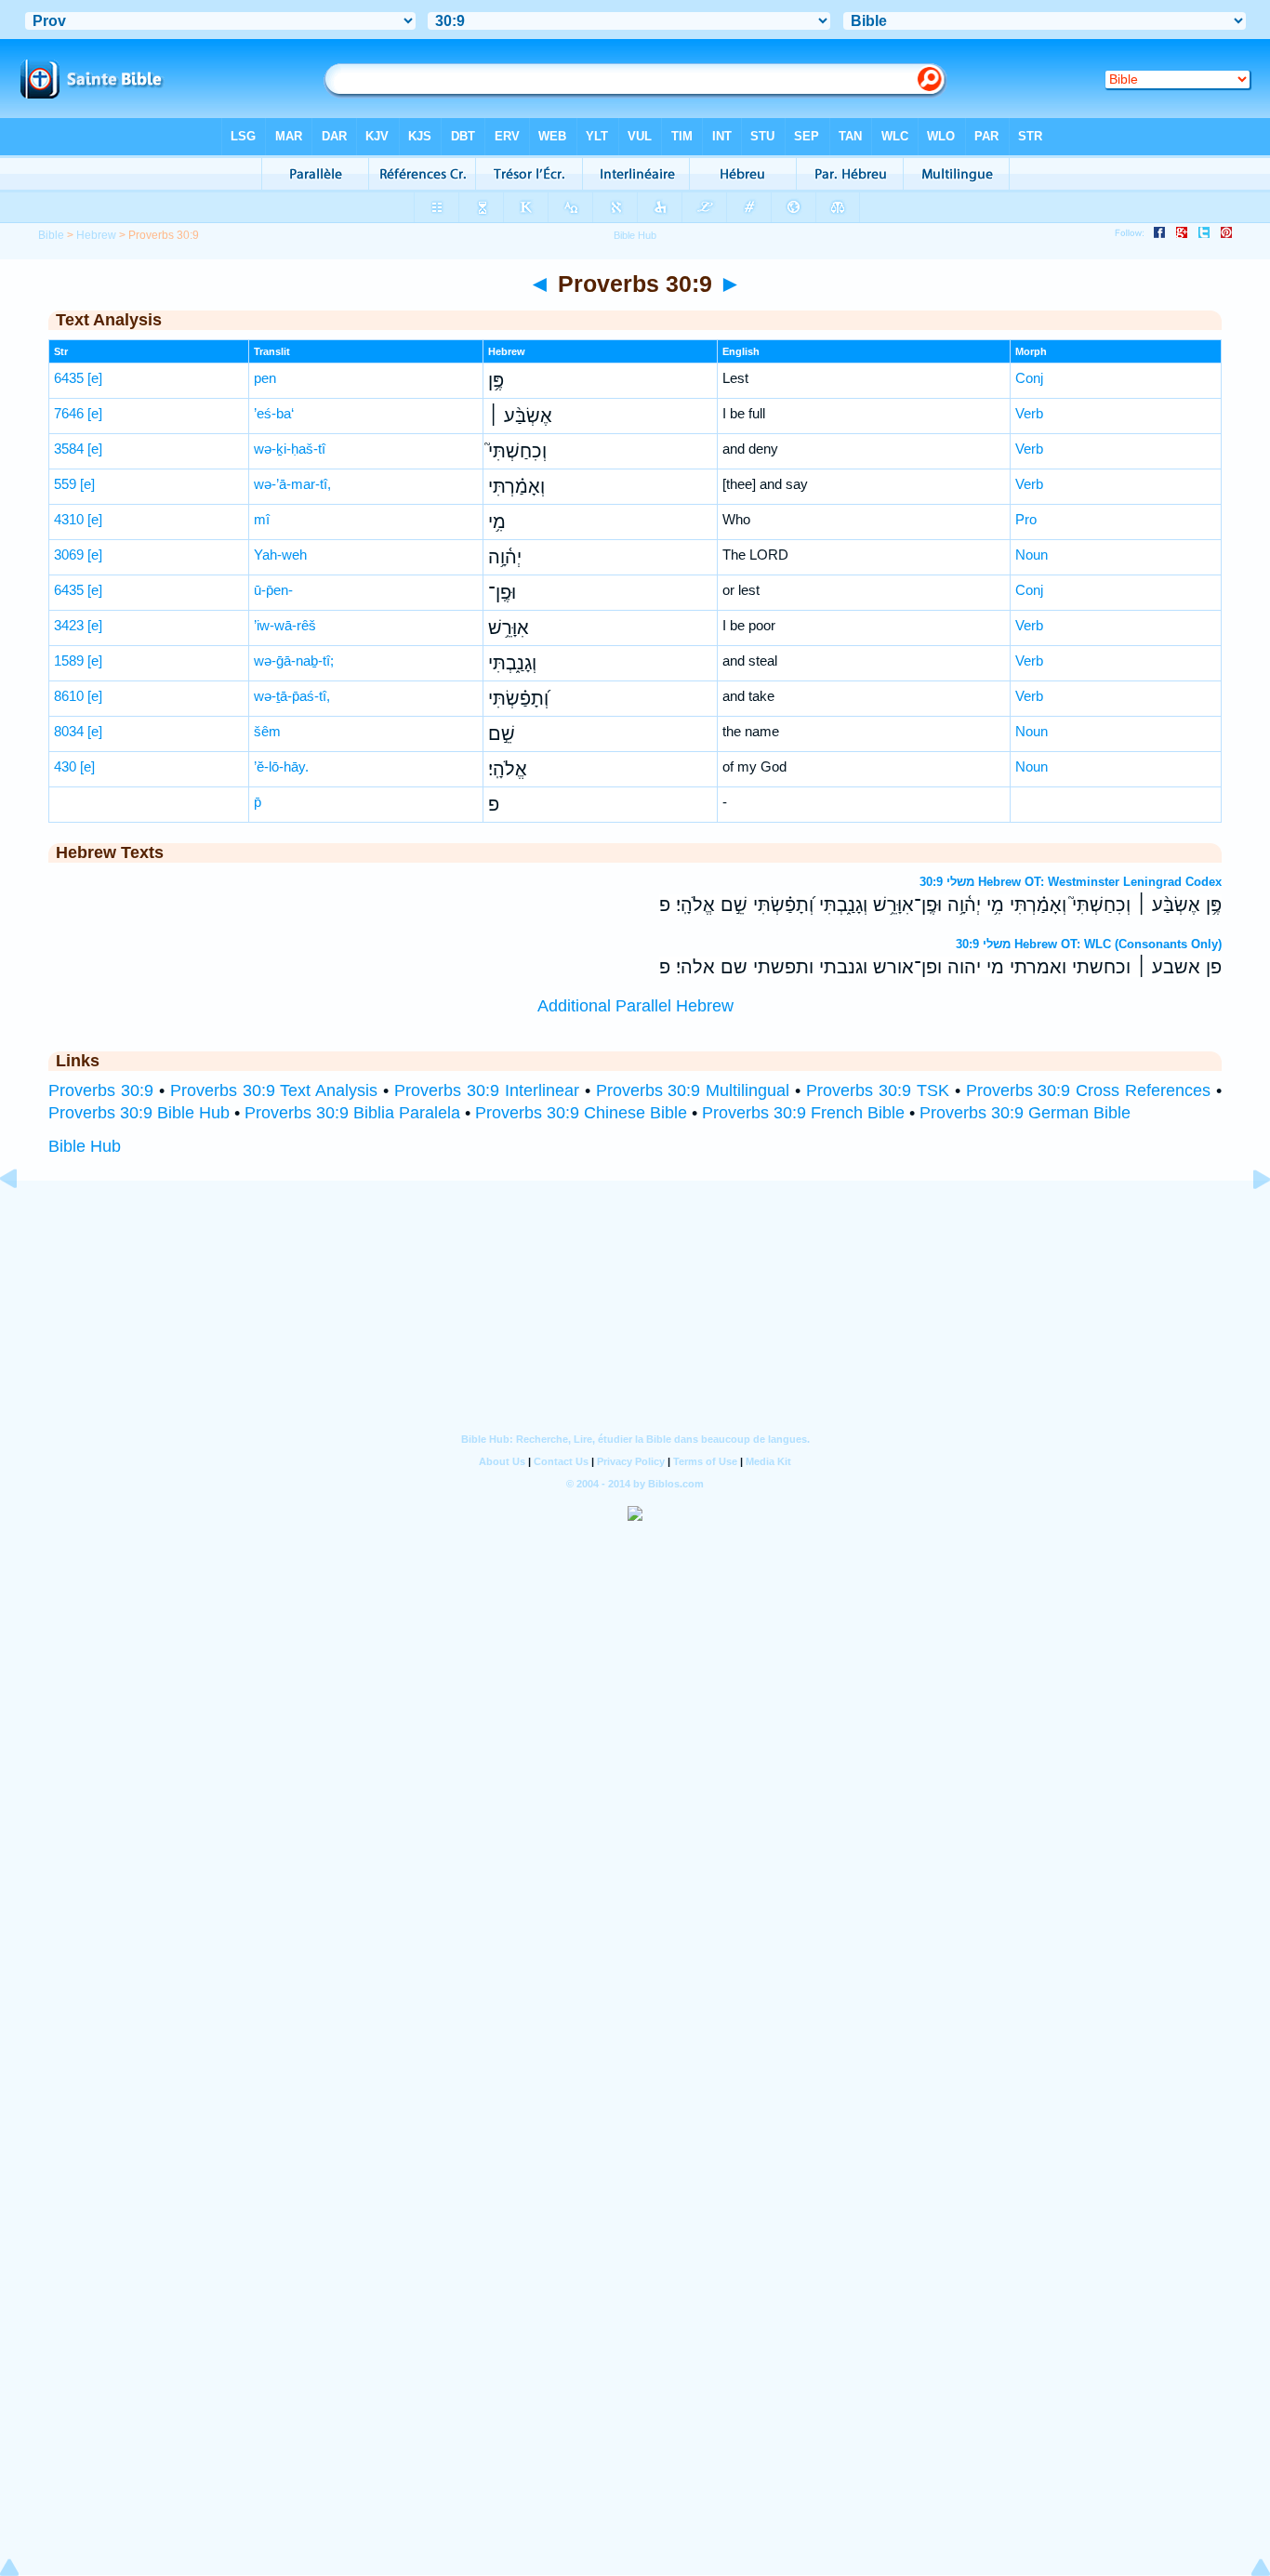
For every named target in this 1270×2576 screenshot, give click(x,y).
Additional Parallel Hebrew (635, 1006)
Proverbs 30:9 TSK (878, 1090)
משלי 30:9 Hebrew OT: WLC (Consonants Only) (1089, 944)
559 (65, 484)
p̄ (258, 802)
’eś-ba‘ (274, 413)
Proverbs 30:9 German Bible (1025, 1113)
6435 (69, 378)
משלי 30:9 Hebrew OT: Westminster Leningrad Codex (1071, 882)
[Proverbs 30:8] (23, 1221)
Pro (1026, 519)
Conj (1029, 378)
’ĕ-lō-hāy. (281, 766)
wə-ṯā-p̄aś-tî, (292, 696)
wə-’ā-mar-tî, (292, 484)
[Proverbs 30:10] (1247, 1221)
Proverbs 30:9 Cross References (1089, 1090)
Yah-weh (280, 555)
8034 (69, 731)
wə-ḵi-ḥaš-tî (290, 449)
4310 (69, 519)
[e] (95, 378)
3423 (69, 625)
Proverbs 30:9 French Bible (803, 1113)
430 (65, 766)
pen (265, 378)
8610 (69, 696)
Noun (1032, 555)
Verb (1029, 413)
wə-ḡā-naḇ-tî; (294, 661)
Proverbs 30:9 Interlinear (487, 1090)
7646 (69, 413)
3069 (69, 555)
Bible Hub (85, 1146)
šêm (267, 731)
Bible (51, 235)
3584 (69, 449)
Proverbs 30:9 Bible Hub (139, 1113)
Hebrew (96, 235)
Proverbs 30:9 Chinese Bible (581, 1113)
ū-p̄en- (273, 590)
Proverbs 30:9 (101, 1090)
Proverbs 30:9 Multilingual (693, 1090)
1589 (69, 661)
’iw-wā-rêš (285, 625)
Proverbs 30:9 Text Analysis (274, 1090)
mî (262, 519)
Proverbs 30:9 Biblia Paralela (352, 1113)
